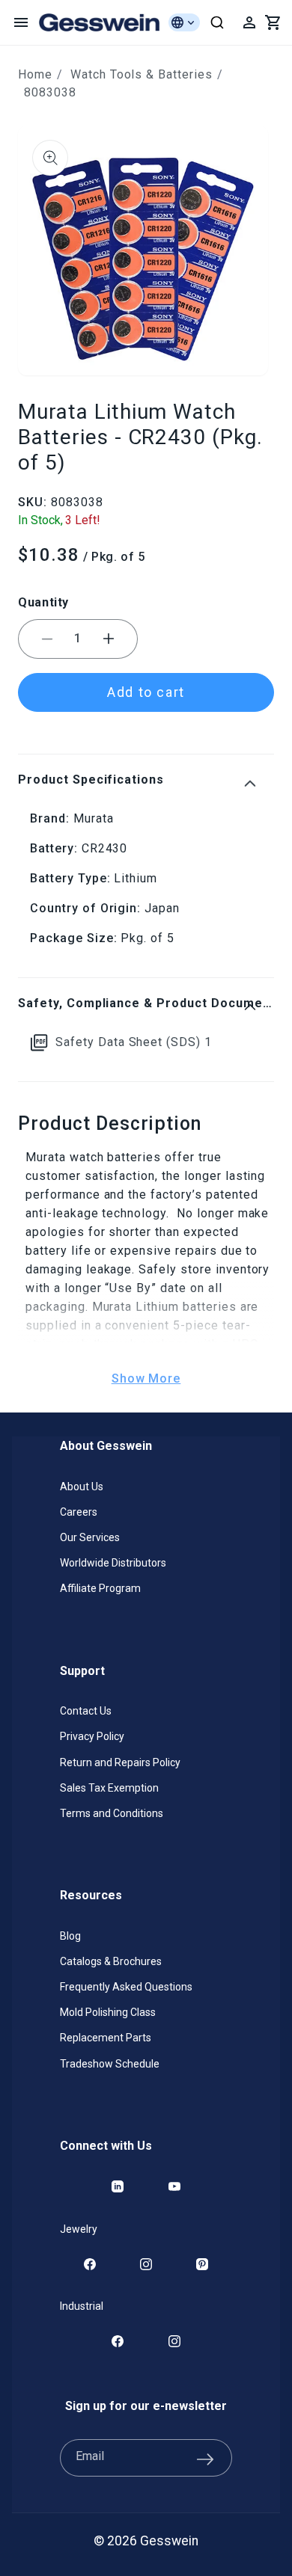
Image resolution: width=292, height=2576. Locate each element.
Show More (146, 1378)
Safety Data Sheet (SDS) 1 (134, 1042)
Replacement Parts (106, 2038)
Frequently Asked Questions (126, 1987)
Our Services (90, 1537)
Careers (79, 1512)
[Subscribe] (205, 2458)
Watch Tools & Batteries (142, 74)
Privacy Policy (92, 1736)
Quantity (43, 602)
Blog (70, 1936)
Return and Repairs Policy (120, 1762)
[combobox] (217, 22)
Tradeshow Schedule (110, 2064)
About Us (82, 1487)
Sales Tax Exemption (109, 1788)
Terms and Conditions (112, 1813)
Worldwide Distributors (113, 1563)
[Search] (217, 22)
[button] (21, 22)
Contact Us (86, 1711)
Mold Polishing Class (108, 2012)
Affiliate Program (100, 1588)
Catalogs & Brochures (111, 1961)
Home (35, 74)
